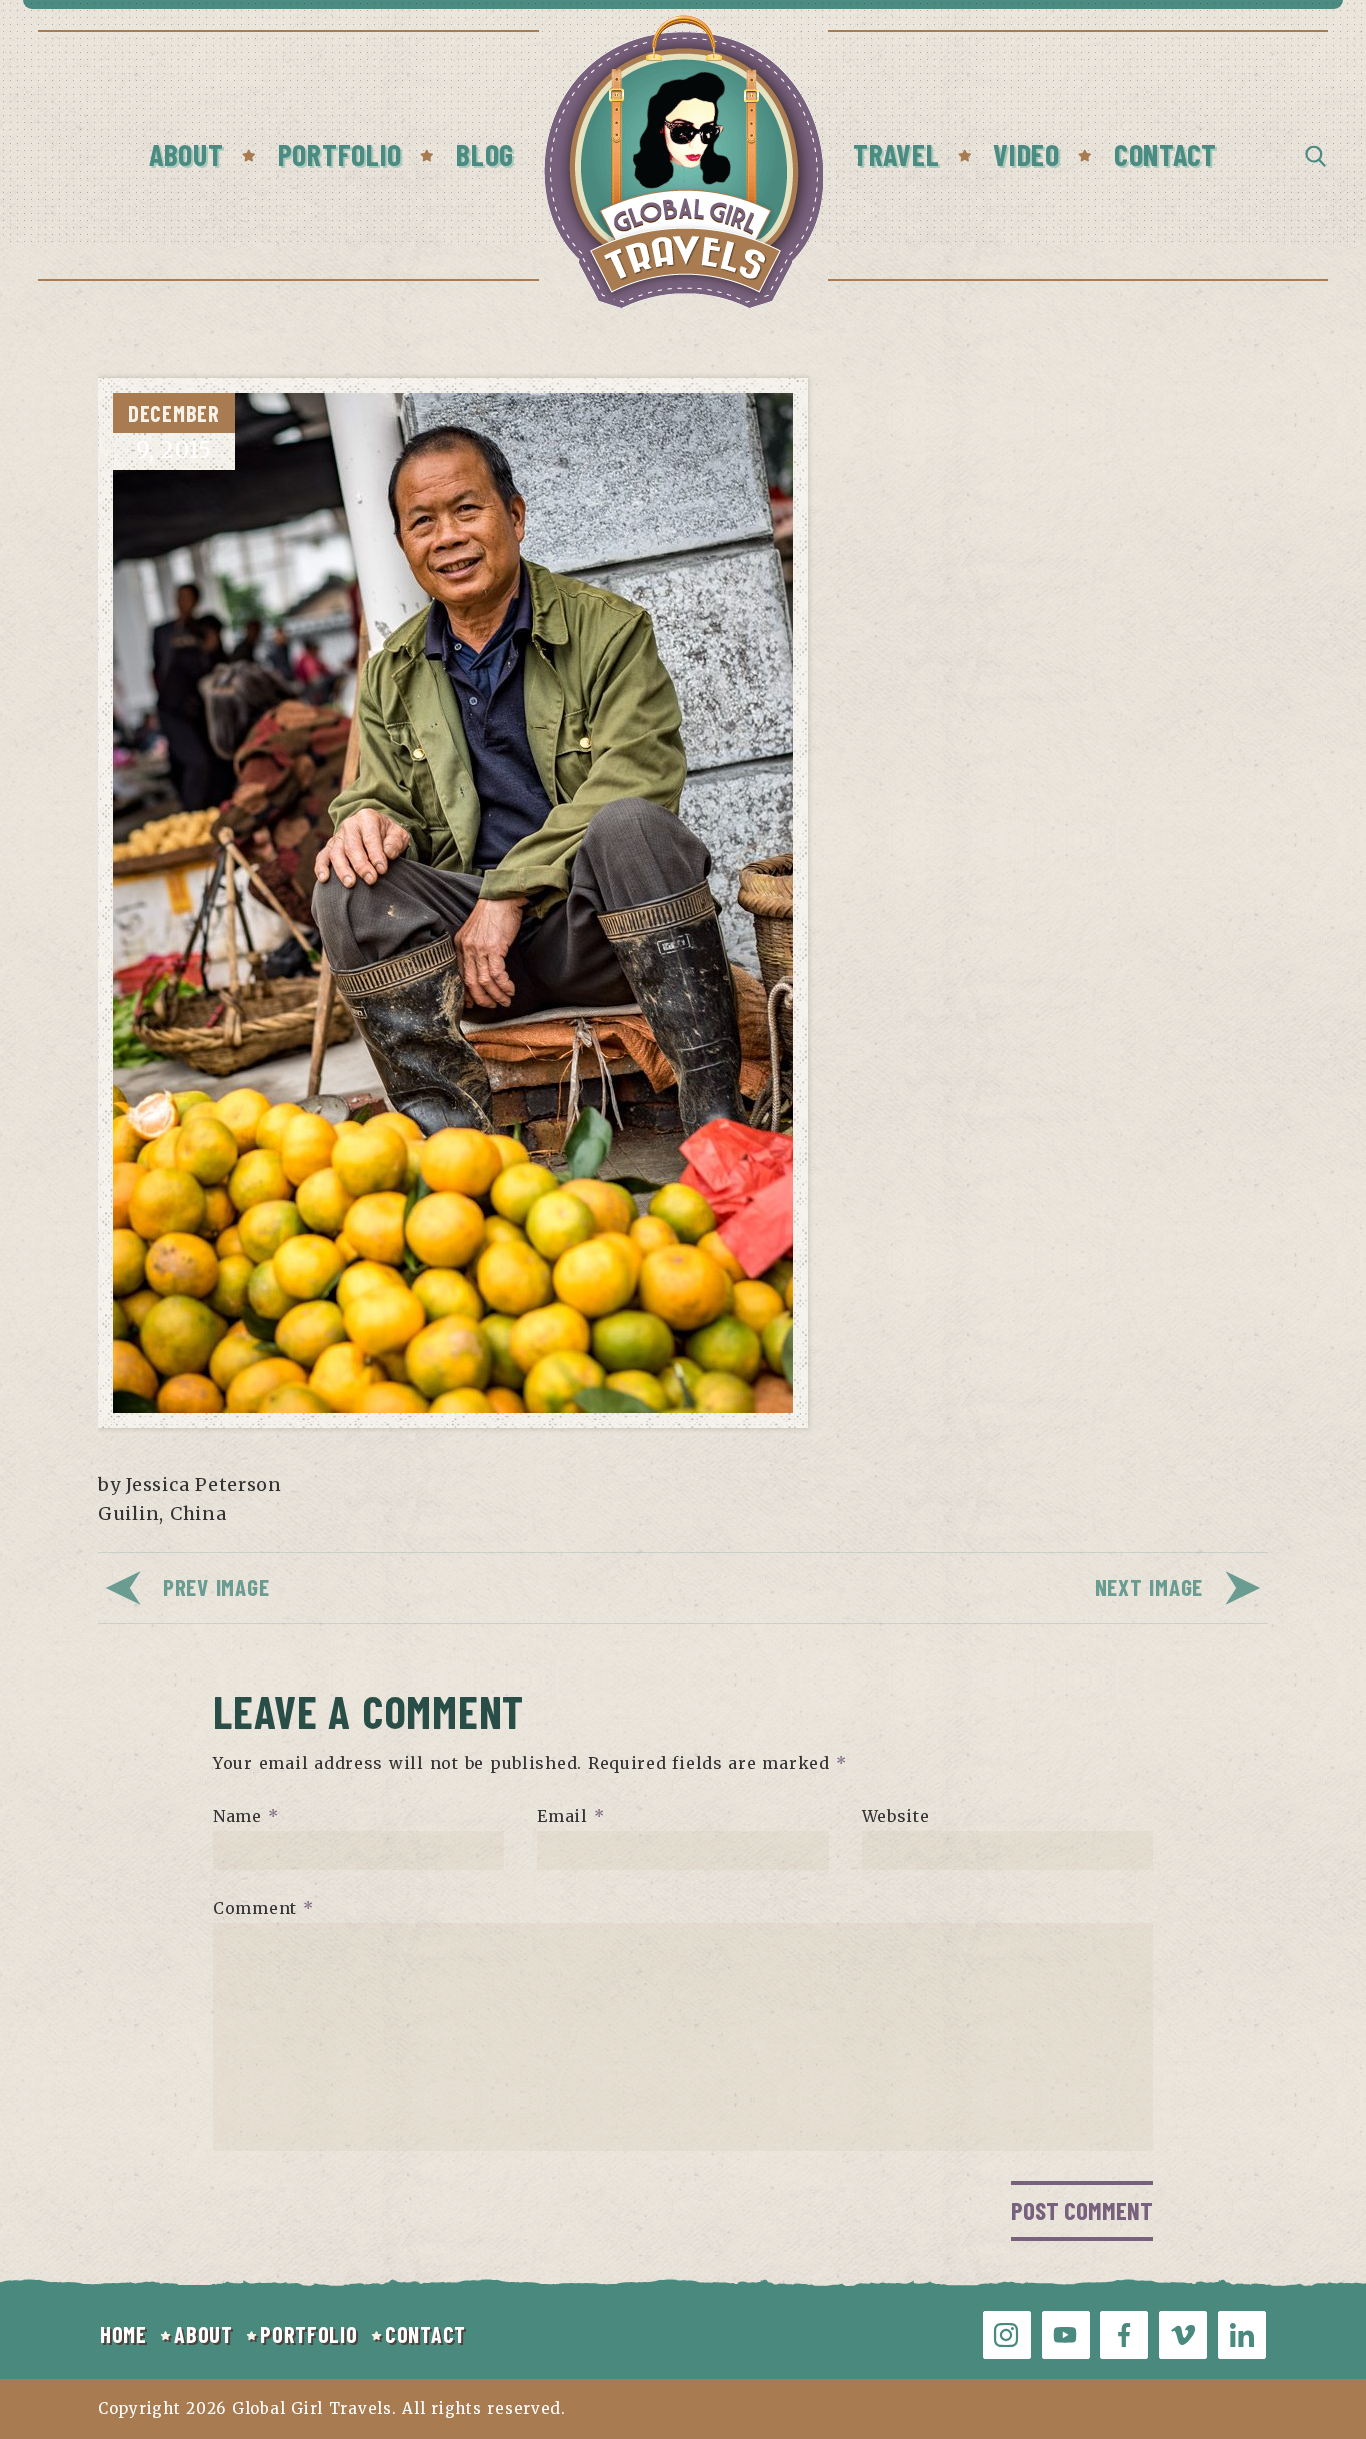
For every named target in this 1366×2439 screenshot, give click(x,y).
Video (1026, 154)
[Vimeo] (1183, 2335)
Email (570, 1816)
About (186, 154)
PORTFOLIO (308, 2334)
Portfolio (340, 154)
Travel (896, 154)
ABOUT (203, 2334)
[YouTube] (1066, 2335)
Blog (485, 154)
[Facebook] (1124, 2335)
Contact (1165, 154)
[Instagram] (1007, 2335)
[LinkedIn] (1242, 2335)
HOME (123, 2334)
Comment (263, 1908)
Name (245, 1816)
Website (896, 1816)
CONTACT (425, 2334)
